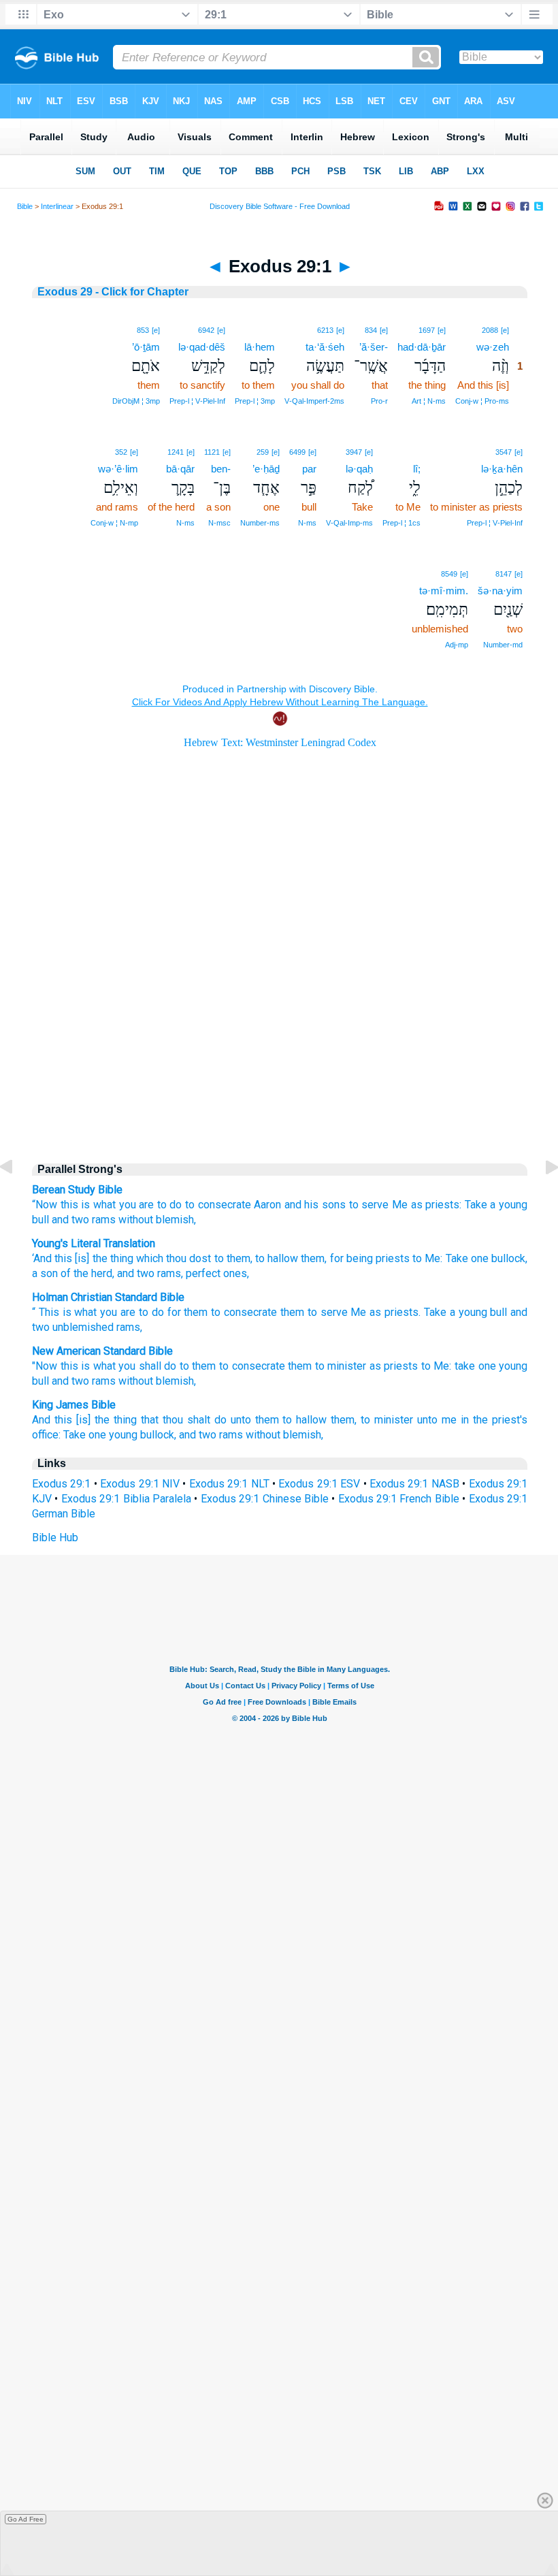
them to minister (327, 1366)
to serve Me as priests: (405, 1205)
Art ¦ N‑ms (429, 401)
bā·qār (180, 469)
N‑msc (219, 523)
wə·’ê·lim (118, 469)
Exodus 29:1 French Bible (399, 1499)
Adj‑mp (457, 645)
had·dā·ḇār (422, 347)
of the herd (85, 1273)
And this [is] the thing (84, 1420)
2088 (490, 330)
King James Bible (74, 1405)
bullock (507, 1258)
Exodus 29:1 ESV (319, 1484)
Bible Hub (55, 1537)
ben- (221, 469)
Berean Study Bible (77, 1190)
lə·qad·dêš (202, 347)
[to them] (269, 329)
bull (40, 1220)
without (136, 1381)
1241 (176, 452)
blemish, (176, 1381)
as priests (394, 1312)
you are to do (151, 1205)
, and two (133, 1273)
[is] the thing (103, 1258)
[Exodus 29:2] (541, 1198)
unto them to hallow (279, 1420)
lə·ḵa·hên (502, 469)
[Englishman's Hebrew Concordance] (274, 330)
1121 (212, 452)
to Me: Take (439, 1258)
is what (98, 1205)
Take (476, 1205)
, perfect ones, (215, 1273)
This (49, 1312)
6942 (206, 330)
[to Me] (414, 451)
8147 (504, 574)
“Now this (55, 1205)
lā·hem (260, 347)
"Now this (55, 1366)
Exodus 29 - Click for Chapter (113, 292)
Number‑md (503, 645)
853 (143, 330)
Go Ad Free (26, 2519)
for (174, 1312)
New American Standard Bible (102, 1351)
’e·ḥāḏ (266, 469)
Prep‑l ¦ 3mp (255, 401)
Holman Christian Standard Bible (108, 1297)
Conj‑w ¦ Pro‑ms (482, 401)
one (478, 1258)
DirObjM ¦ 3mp (136, 401)
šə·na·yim (500, 591)
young (513, 1205)
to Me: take (448, 1366)
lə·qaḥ (359, 469)
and (519, 1312)
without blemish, (157, 1220)
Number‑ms (260, 523)
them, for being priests (354, 1258)
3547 (504, 452)
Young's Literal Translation (94, 1243)
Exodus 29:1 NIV (140, 1484)
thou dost (187, 1258)
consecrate (250, 1312)
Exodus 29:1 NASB (414, 1484)
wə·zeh (493, 347)
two (41, 1327)
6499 (297, 452)
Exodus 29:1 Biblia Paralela (126, 1499)
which (148, 1258)
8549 (449, 574)
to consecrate (218, 1205)
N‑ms (307, 523)
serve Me (344, 1312)
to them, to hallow (255, 1258)
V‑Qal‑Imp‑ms (349, 523)
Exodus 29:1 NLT (229, 1484)
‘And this (52, 1258)
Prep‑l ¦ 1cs (401, 523)
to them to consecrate (232, 1366)
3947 (354, 452)
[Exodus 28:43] (17, 1198)
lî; (417, 469)
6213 (325, 330)
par (309, 469)
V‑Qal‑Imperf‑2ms (314, 401)
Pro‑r (379, 401)
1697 (427, 330)
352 (121, 452)
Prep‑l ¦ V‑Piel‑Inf (197, 401)
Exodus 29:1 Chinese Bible (265, 1499)
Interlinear (57, 206)
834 (371, 330)
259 (263, 452)
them (196, 1312)
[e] (505, 330)
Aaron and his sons (300, 1205)
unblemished (83, 1327)
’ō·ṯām (146, 347)
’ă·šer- (374, 347)
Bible (25, 206)
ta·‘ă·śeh (325, 347)
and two (70, 1220)
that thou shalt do (184, 1420)
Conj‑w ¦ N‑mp (114, 523)
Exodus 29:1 (61, 1484)
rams (104, 1220)
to (216, 1312)
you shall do (147, 1366)
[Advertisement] (280, 1035)
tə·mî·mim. (444, 591)
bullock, (158, 1435)
